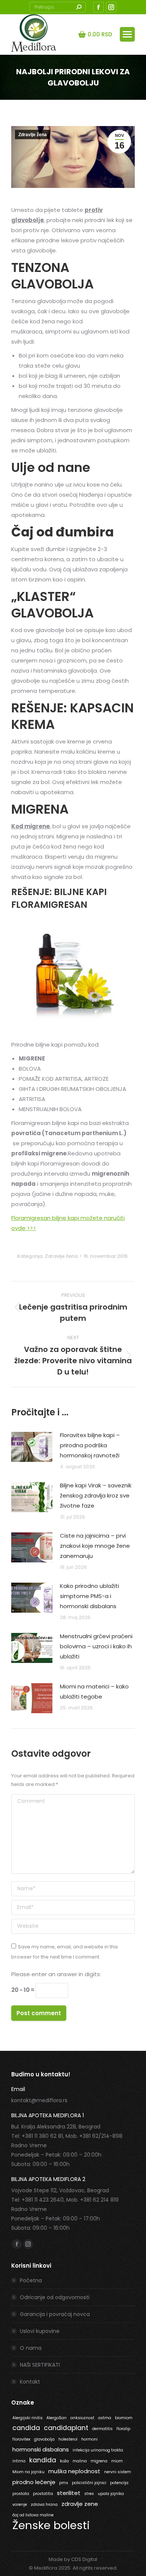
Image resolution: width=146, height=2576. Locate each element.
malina (80, 2461)
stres (89, 2494)
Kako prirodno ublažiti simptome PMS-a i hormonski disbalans (89, 1596)
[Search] (79, 7)
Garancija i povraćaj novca (55, 2314)
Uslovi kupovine (40, 2331)
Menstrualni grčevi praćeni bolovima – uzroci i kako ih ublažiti (96, 1646)
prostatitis (43, 2494)
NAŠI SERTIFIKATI (40, 2365)
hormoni (89, 2439)
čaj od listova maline (33, 2515)
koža (64, 2461)
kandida (43, 2460)
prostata (21, 2494)
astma (105, 2418)
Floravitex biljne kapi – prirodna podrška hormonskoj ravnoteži (90, 1445)
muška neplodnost (74, 2471)
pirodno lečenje (34, 2482)
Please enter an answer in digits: (56, 1974)
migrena (99, 2461)
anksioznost (82, 2418)
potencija (119, 2483)
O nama (31, 2348)
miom (117, 2461)
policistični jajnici (89, 2483)
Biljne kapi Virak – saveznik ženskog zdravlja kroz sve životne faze (96, 1495)
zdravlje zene (80, 2504)
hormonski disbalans (41, 2449)
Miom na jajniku (28, 2472)
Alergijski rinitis (28, 2418)
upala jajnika (111, 2494)
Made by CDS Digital (73, 2559)
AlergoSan (57, 2418)
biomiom (124, 2418)
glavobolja (44, 2439)
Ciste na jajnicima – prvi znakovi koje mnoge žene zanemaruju (95, 1546)
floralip (123, 2429)
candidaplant (66, 2428)
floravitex (21, 2439)
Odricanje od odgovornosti (55, 2297)
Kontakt (30, 2382)
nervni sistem (118, 2472)
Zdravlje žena (33, 135)
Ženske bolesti (51, 2525)
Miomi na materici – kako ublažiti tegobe (94, 1691)
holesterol (68, 2439)
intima (19, 2461)
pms (64, 2483)
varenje (20, 2505)
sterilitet (69, 2493)
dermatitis (102, 2429)
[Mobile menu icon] (127, 34)
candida (26, 2428)
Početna (31, 2280)
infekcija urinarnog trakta (98, 2450)
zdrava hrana (44, 2505)
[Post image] (32, 1447)
